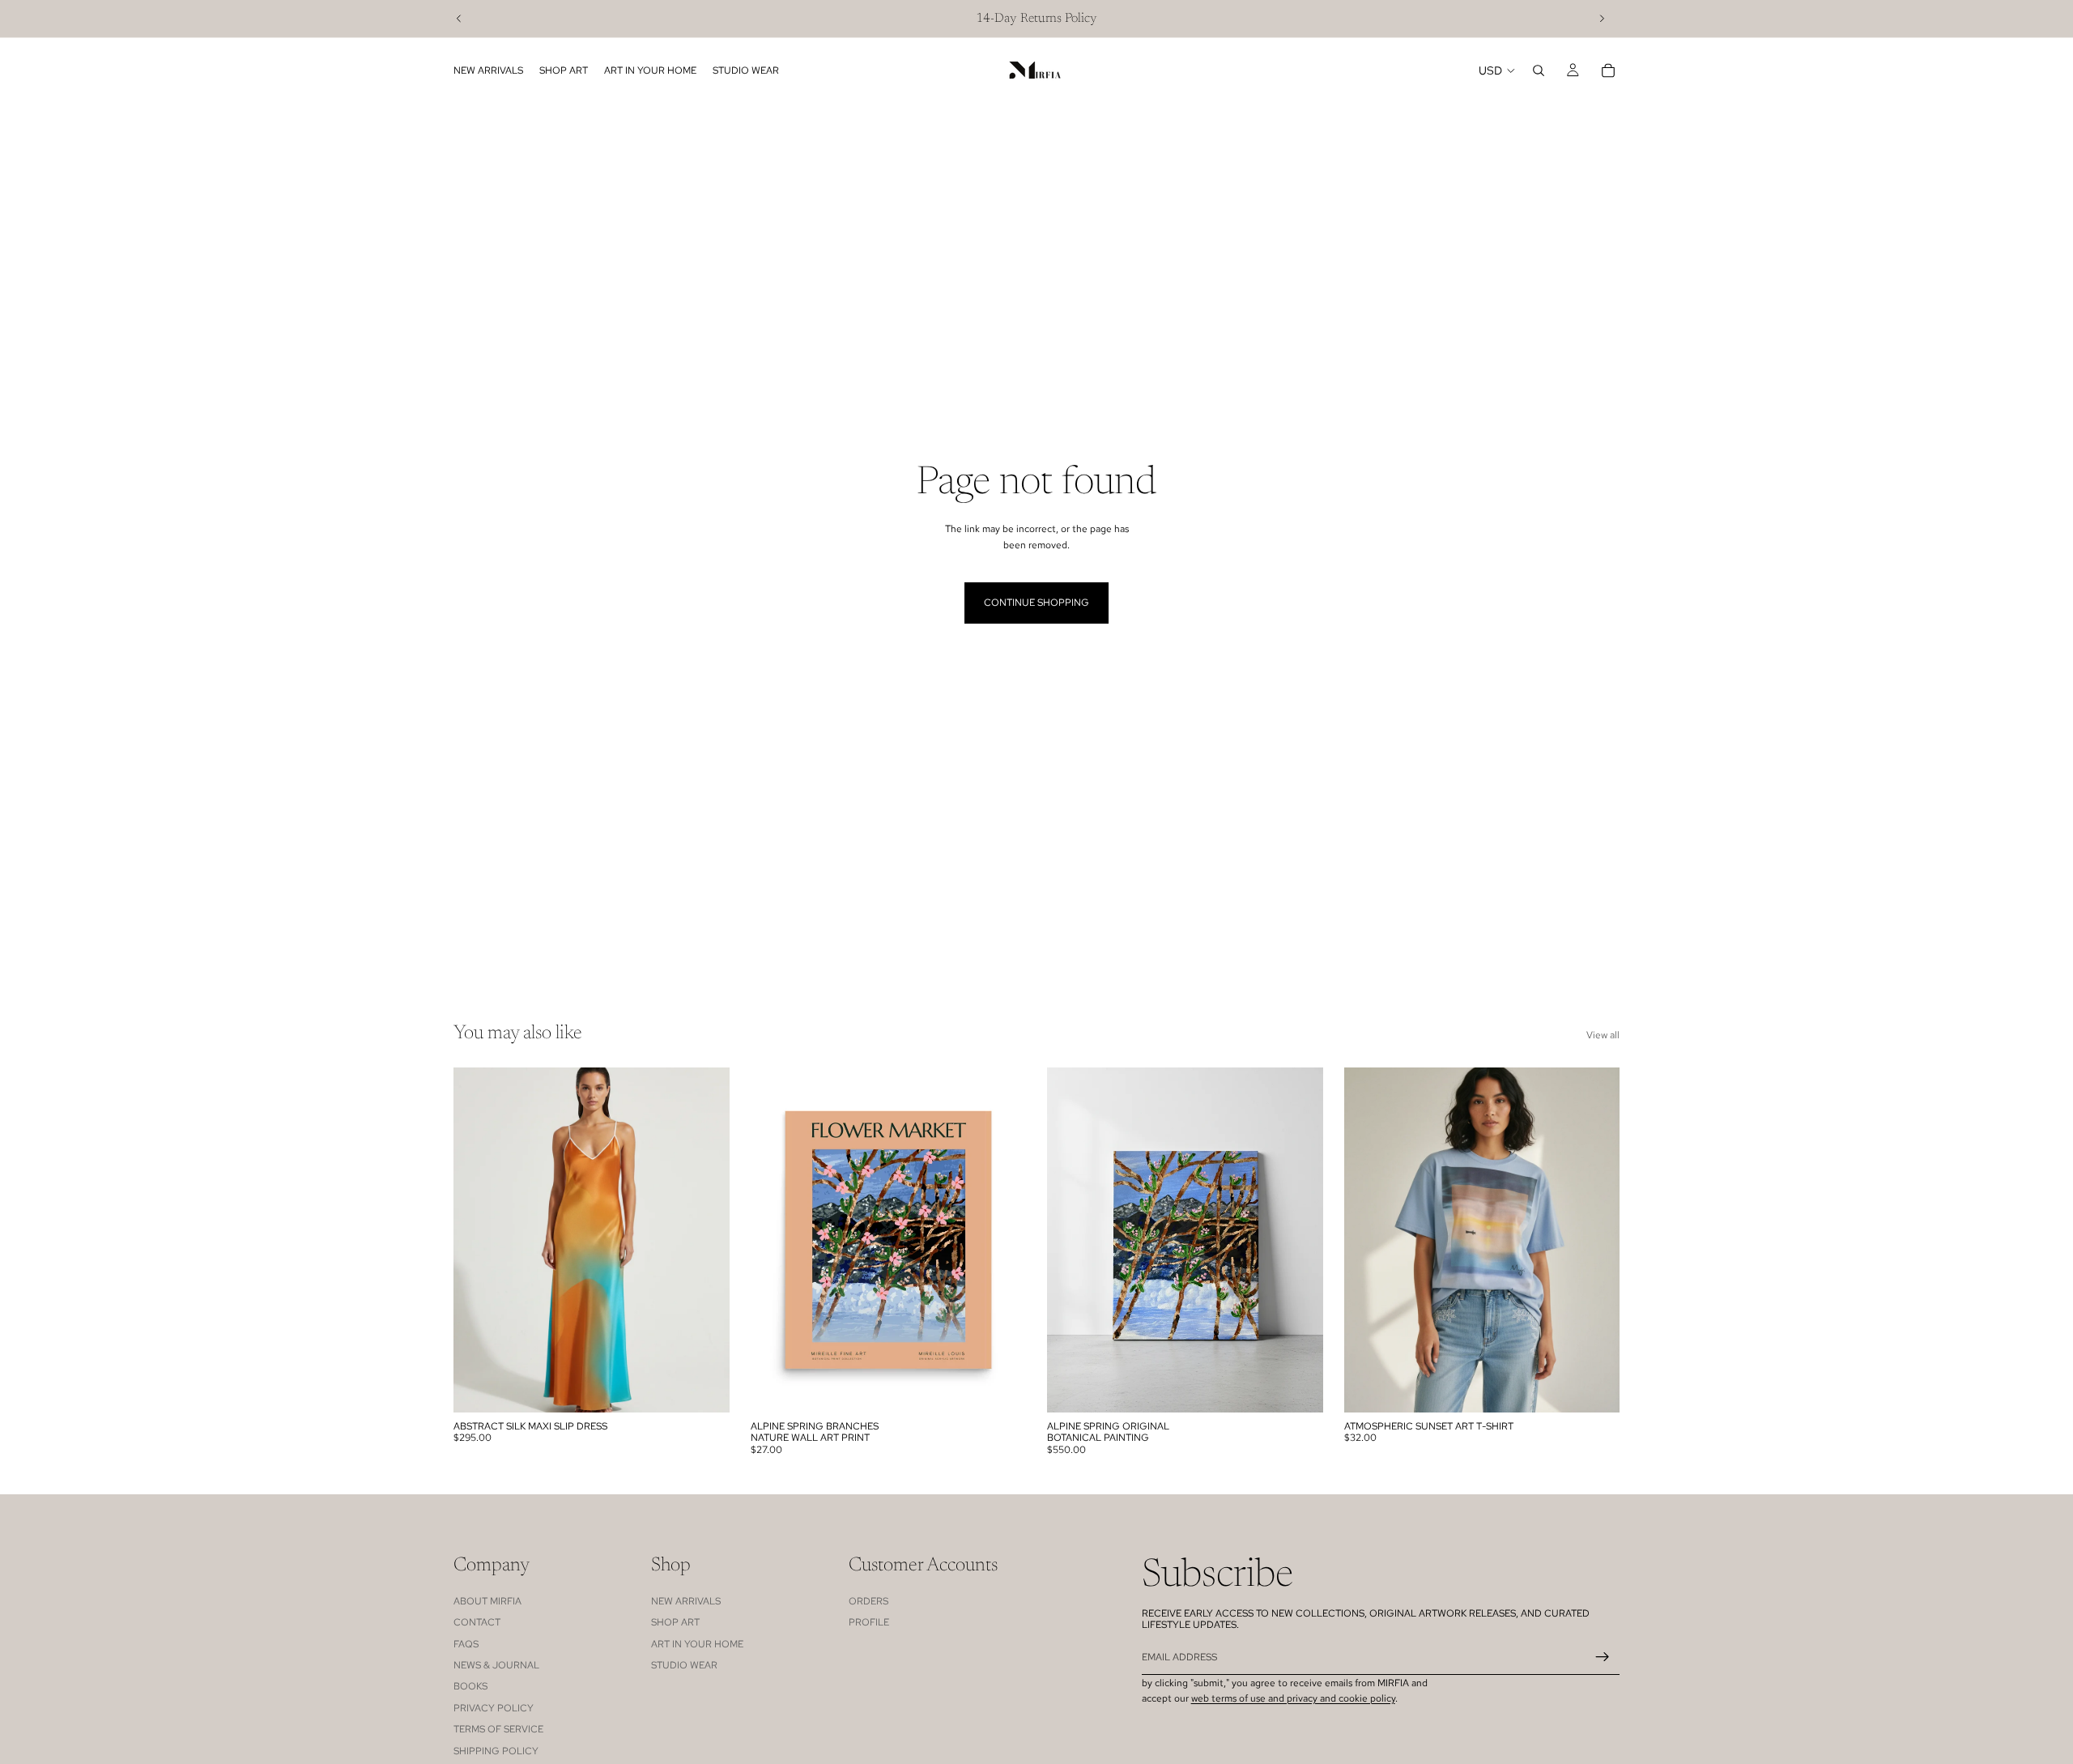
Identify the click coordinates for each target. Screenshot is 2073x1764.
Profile (869, 1622)
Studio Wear (684, 1665)
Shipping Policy (496, 1751)
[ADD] (1298, 1387)
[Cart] (1608, 70)
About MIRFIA (487, 1601)
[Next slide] (1602, 19)
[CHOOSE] (704, 1387)
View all (1603, 1035)
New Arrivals (686, 1601)
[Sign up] (1603, 1657)
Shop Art (675, 1622)
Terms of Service (498, 1729)
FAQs (466, 1644)
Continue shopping (1036, 603)
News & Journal (496, 1665)
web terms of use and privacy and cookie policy (1293, 1698)
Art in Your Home (697, 1644)
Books (470, 1687)
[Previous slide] (459, 19)
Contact (477, 1622)
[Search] (1539, 70)
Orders (868, 1601)
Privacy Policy (494, 1708)
